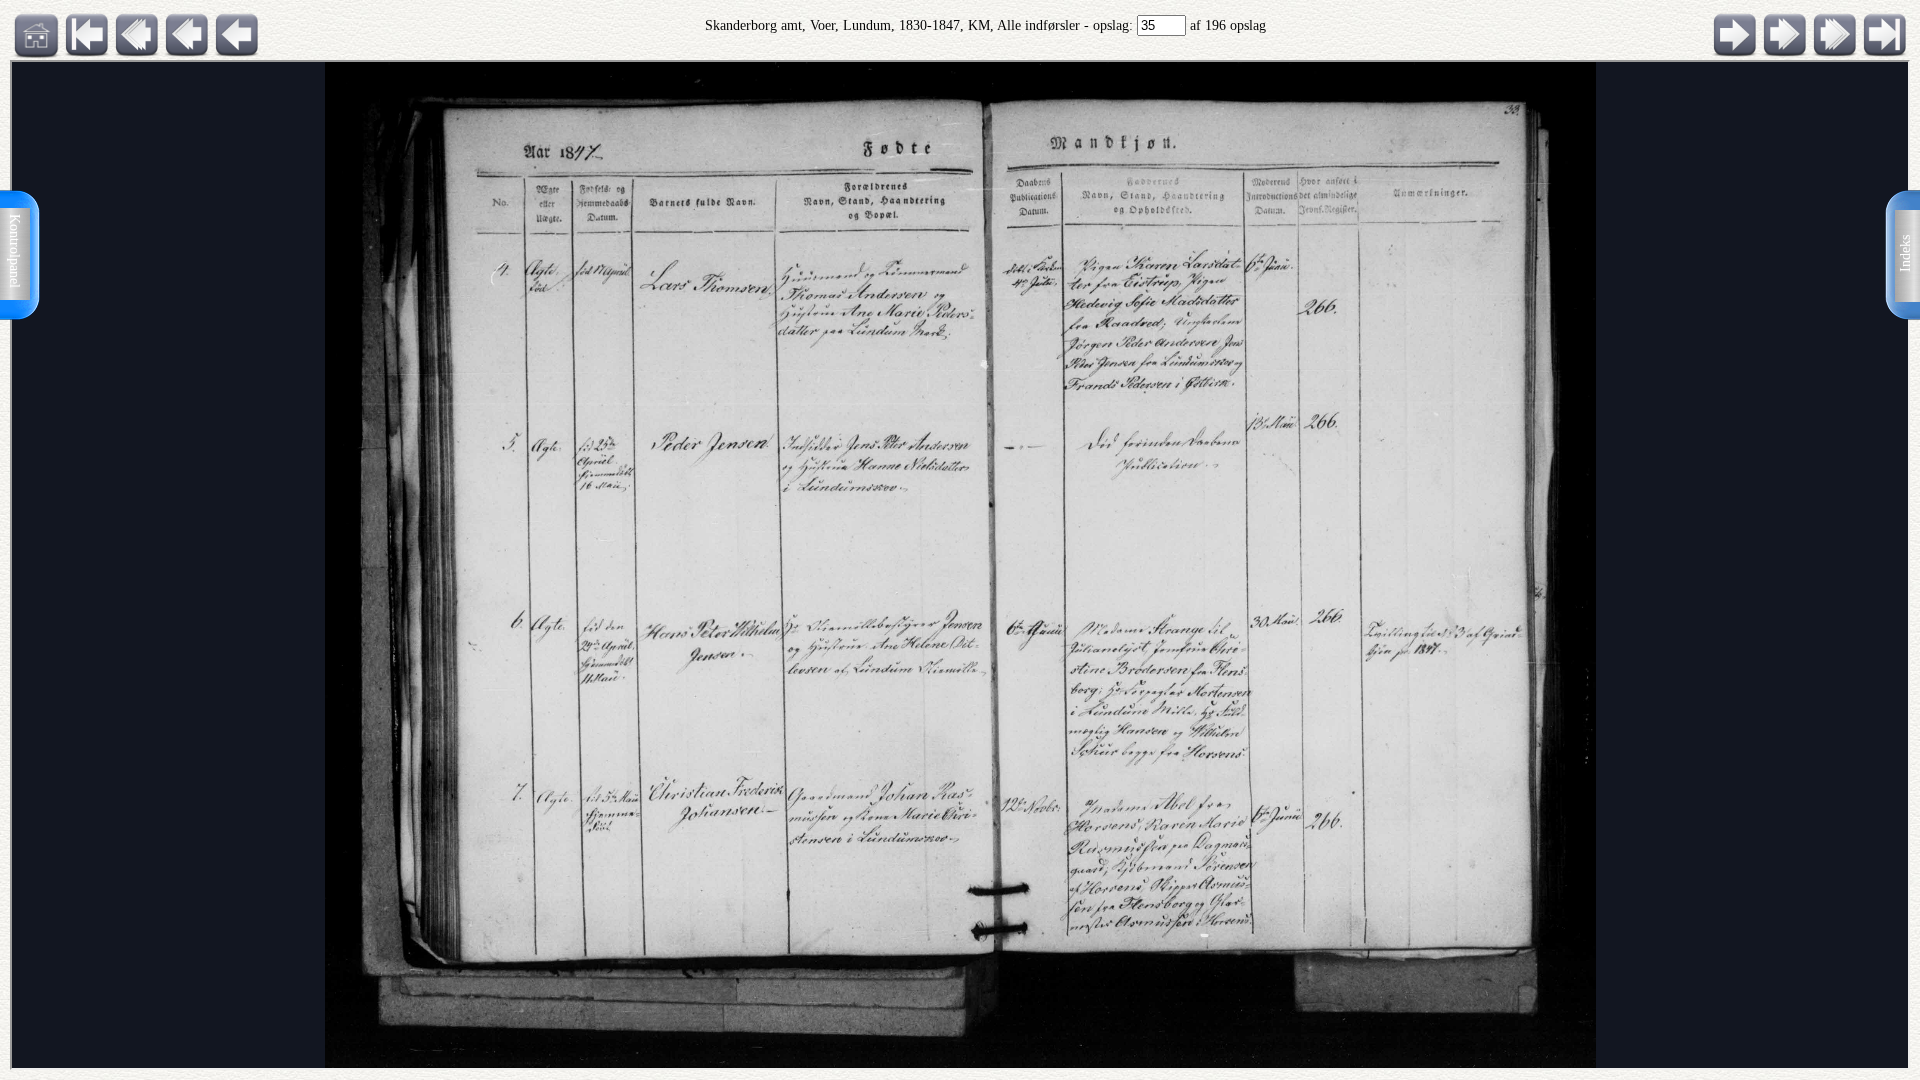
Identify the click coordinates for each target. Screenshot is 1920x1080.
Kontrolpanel (14, 251)
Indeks (1905, 253)
